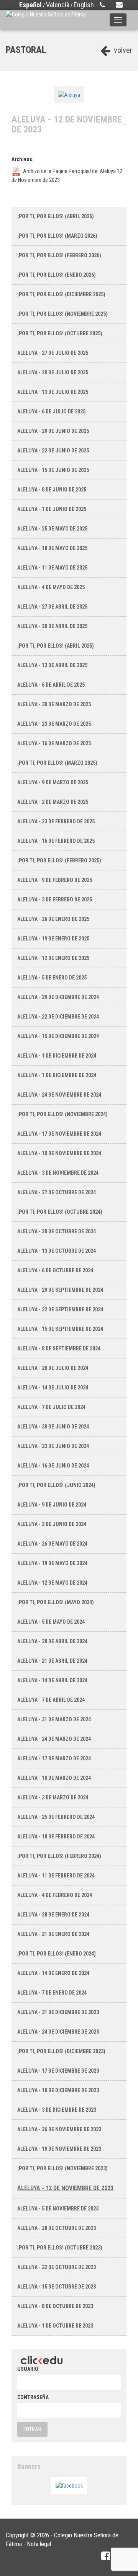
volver (122, 50)
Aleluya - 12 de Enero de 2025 (53, 958)
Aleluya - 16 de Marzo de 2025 (54, 743)
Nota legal (39, 2544)
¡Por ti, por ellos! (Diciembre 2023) (61, 2051)
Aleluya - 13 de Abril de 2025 (52, 665)
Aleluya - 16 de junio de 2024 (53, 1466)
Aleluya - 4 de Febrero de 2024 (55, 1895)
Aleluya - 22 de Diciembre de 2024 (58, 1017)
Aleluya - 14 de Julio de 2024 (53, 1388)
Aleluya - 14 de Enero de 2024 (53, 1973)
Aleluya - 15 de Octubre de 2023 (57, 2287)
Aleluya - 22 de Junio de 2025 (53, 451)
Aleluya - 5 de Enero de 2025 (52, 978)
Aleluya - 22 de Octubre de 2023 (57, 2267)
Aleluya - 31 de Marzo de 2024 (54, 1719)
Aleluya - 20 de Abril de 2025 (52, 626)
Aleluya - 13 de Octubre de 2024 (57, 1251)
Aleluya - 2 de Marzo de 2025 (53, 802)
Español (30, 5)
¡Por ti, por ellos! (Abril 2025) (56, 646)
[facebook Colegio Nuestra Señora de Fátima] (106, 2556)
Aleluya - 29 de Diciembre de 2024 (58, 997)
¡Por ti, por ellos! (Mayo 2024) (56, 1602)
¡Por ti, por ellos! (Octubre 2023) (60, 2248)
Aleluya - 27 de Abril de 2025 (52, 607)
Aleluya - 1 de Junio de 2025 (52, 509)
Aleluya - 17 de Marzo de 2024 (54, 1758)
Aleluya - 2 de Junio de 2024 (52, 1524)
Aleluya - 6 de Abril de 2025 (51, 685)
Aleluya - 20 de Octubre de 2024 (57, 1231)
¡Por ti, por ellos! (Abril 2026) (56, 216)
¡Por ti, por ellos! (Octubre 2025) (60, 333)
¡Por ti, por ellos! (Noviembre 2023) (62, 2168)
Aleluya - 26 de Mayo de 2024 (52, 1544)
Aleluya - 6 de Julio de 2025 (51, 411)
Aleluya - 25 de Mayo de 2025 (52, 529)
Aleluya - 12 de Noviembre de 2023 (65, 2188)
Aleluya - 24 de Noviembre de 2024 (59, 1095)
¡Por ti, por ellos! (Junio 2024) (56, 1485)
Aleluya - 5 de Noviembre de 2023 (58, 2209)
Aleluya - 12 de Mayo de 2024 (52, 1583)
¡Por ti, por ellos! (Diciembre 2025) (61, 294)
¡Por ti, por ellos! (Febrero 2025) (59, 860)
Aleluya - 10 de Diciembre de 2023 (58, 2090)
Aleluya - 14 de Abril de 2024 (52, 1680)
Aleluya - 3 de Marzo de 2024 (53, 1797)
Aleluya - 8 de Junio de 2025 (52, 490)
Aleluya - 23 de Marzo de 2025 (54, 724)
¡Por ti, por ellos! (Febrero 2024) (59, 1856)
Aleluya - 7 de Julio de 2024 (51, 1407)
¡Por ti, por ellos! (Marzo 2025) (57, 763)
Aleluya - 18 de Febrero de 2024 (56, 1837)
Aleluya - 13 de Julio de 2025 (53, 392)
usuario (28, 2369)
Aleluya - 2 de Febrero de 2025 (55, 899)
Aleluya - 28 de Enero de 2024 (53, 1915)
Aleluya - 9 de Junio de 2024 (52, 1505)
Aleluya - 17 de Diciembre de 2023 (58, 2071)
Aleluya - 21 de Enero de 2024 (53, 1934)
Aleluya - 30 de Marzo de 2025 (54, 704)
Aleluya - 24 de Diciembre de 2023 (58, 2032)
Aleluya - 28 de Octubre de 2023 (57, 2228)
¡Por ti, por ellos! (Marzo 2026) (57, 236)
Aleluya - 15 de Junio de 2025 (53, 470)
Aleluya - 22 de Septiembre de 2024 (60, 1309)
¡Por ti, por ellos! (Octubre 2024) (60, 1212)
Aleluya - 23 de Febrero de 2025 (56, 821)
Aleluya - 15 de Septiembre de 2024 (60, 1329)
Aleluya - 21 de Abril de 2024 (52, 1661)
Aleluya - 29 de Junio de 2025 (53, 431)
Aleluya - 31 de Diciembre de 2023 (58, 2012)
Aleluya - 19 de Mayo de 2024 (52, 1563)
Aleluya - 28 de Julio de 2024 (53, 1368)
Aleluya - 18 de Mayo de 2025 (52, 548)
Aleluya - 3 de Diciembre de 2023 (57, 2110)
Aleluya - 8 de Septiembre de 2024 (59, 1348)
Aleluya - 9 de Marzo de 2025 (53, 782)
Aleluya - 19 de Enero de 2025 (53, 939)
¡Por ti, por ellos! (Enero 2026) (57, 275)
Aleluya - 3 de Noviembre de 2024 (58, 1173)
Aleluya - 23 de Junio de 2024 (53, 1446)
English (84, 5)
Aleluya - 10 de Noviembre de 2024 (59, 1153)
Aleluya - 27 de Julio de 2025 (53, 353)
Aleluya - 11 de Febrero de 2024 (56, 1876)
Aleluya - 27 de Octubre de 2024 (57, 1192)
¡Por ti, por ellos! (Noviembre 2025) (62, 314)
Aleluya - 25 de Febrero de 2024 (56, 1817)
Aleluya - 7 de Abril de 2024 (51, 1700)
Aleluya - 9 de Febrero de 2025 (55, 880)
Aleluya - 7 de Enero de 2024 (52, 1993)
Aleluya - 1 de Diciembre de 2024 (57, 1056)
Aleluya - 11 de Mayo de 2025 (52, 568)
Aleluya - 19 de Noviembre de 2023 (59, 2149)
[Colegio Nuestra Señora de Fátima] (46, 20)
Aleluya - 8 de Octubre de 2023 (55, 2306)
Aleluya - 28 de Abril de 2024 (52, 1641)
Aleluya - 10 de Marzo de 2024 (54, 1778)
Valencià (58, 5)
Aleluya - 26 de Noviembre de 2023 (59, 2129)
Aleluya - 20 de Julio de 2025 (53, 372)
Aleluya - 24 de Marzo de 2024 (54, 1739)
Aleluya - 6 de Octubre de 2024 (55, 1270)
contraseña (33, 2397)
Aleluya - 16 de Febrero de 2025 (56, 841)
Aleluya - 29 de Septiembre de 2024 (60, 1290)
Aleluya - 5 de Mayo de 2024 (51, 1622)
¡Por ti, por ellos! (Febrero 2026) (59, 255)
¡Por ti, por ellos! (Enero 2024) (57, 1954)
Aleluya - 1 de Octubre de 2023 (55, 2326)
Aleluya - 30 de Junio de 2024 (53, 1427)
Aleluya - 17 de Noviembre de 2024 (59, 1134)
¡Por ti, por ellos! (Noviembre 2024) (62, 1114)
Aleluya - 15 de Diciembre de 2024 (58, 1036)
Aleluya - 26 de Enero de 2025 (53, 919)
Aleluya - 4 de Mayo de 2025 (51, 587)
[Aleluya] (69, 94)
